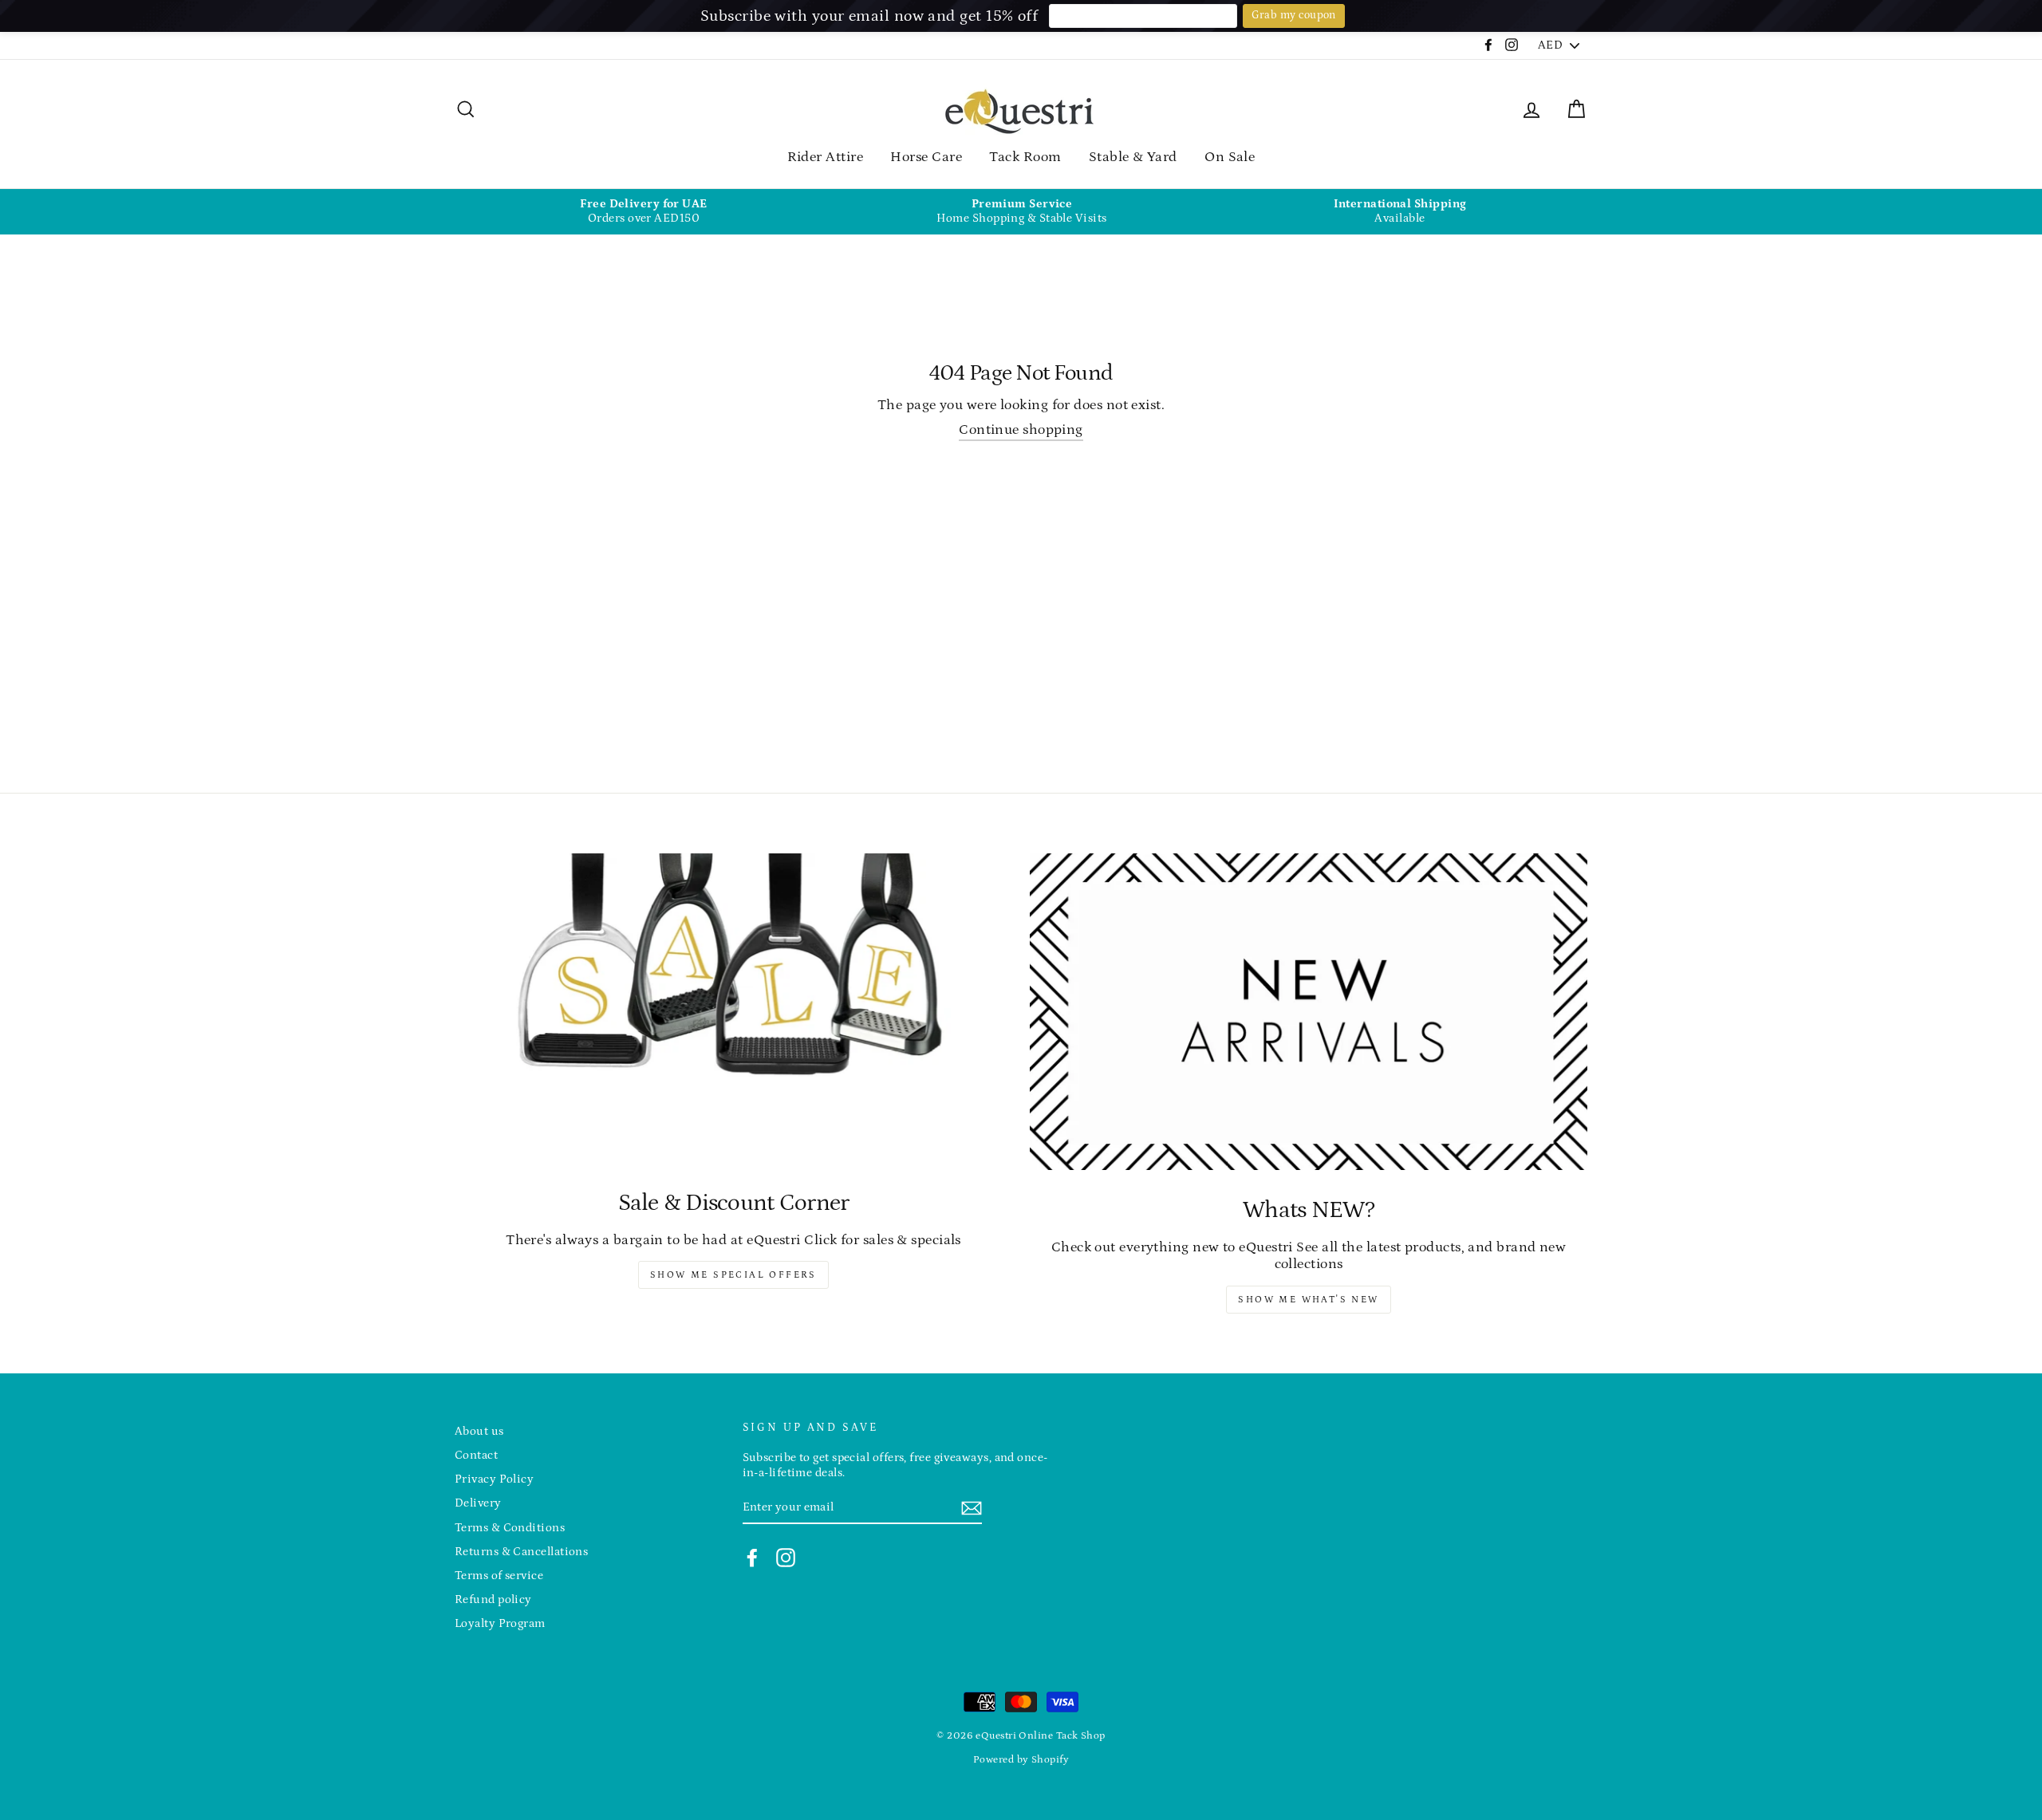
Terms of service (499, 1576)
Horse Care (926, 157)
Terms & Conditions (510, 1528)
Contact (476, 1455)
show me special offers (733, 1275)
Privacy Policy (494, 1479)
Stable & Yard (1133, 157)
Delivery (478, 1503)
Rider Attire (825, 157)
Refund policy (493, 1599)
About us (479, 1431)
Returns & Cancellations (521, 1552)
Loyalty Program (500, 1623)
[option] (644, 212)
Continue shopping (1021, 430)
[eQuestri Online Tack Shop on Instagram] (786, 1558)
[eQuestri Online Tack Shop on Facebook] (752, 1558)
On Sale (1230, 157)
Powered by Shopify (1021, 1759)
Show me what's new (1308, 1300)
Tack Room (1025, 157)
